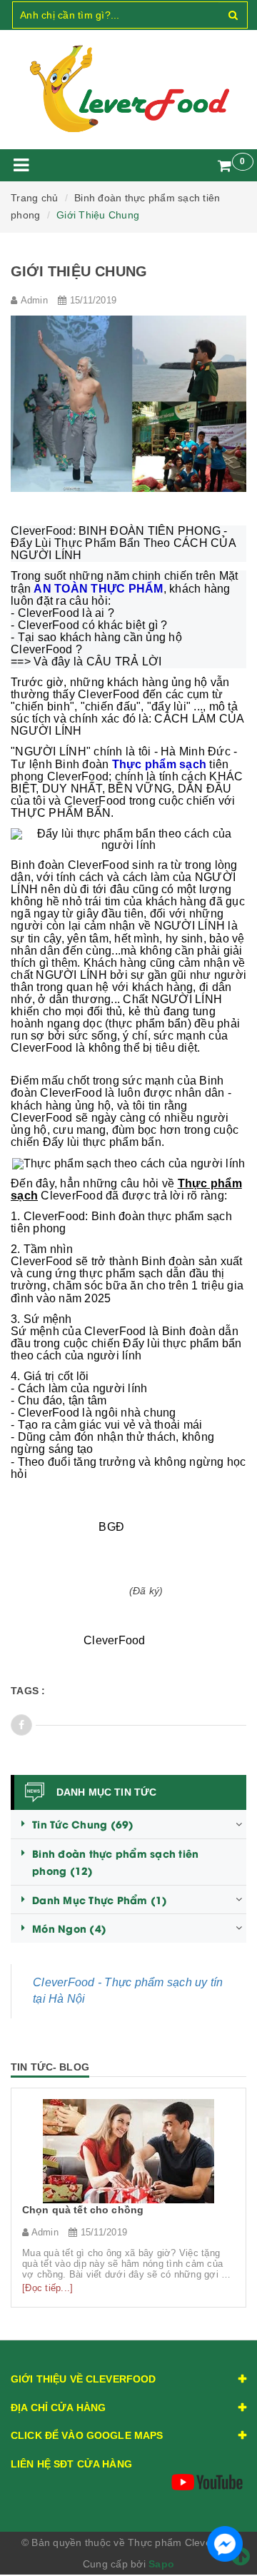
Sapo (161, 2564)
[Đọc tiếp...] (47, 2288)
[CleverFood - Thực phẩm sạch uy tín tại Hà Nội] (128, 89)
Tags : (28, 1691)
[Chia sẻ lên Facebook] (21, 1725)
